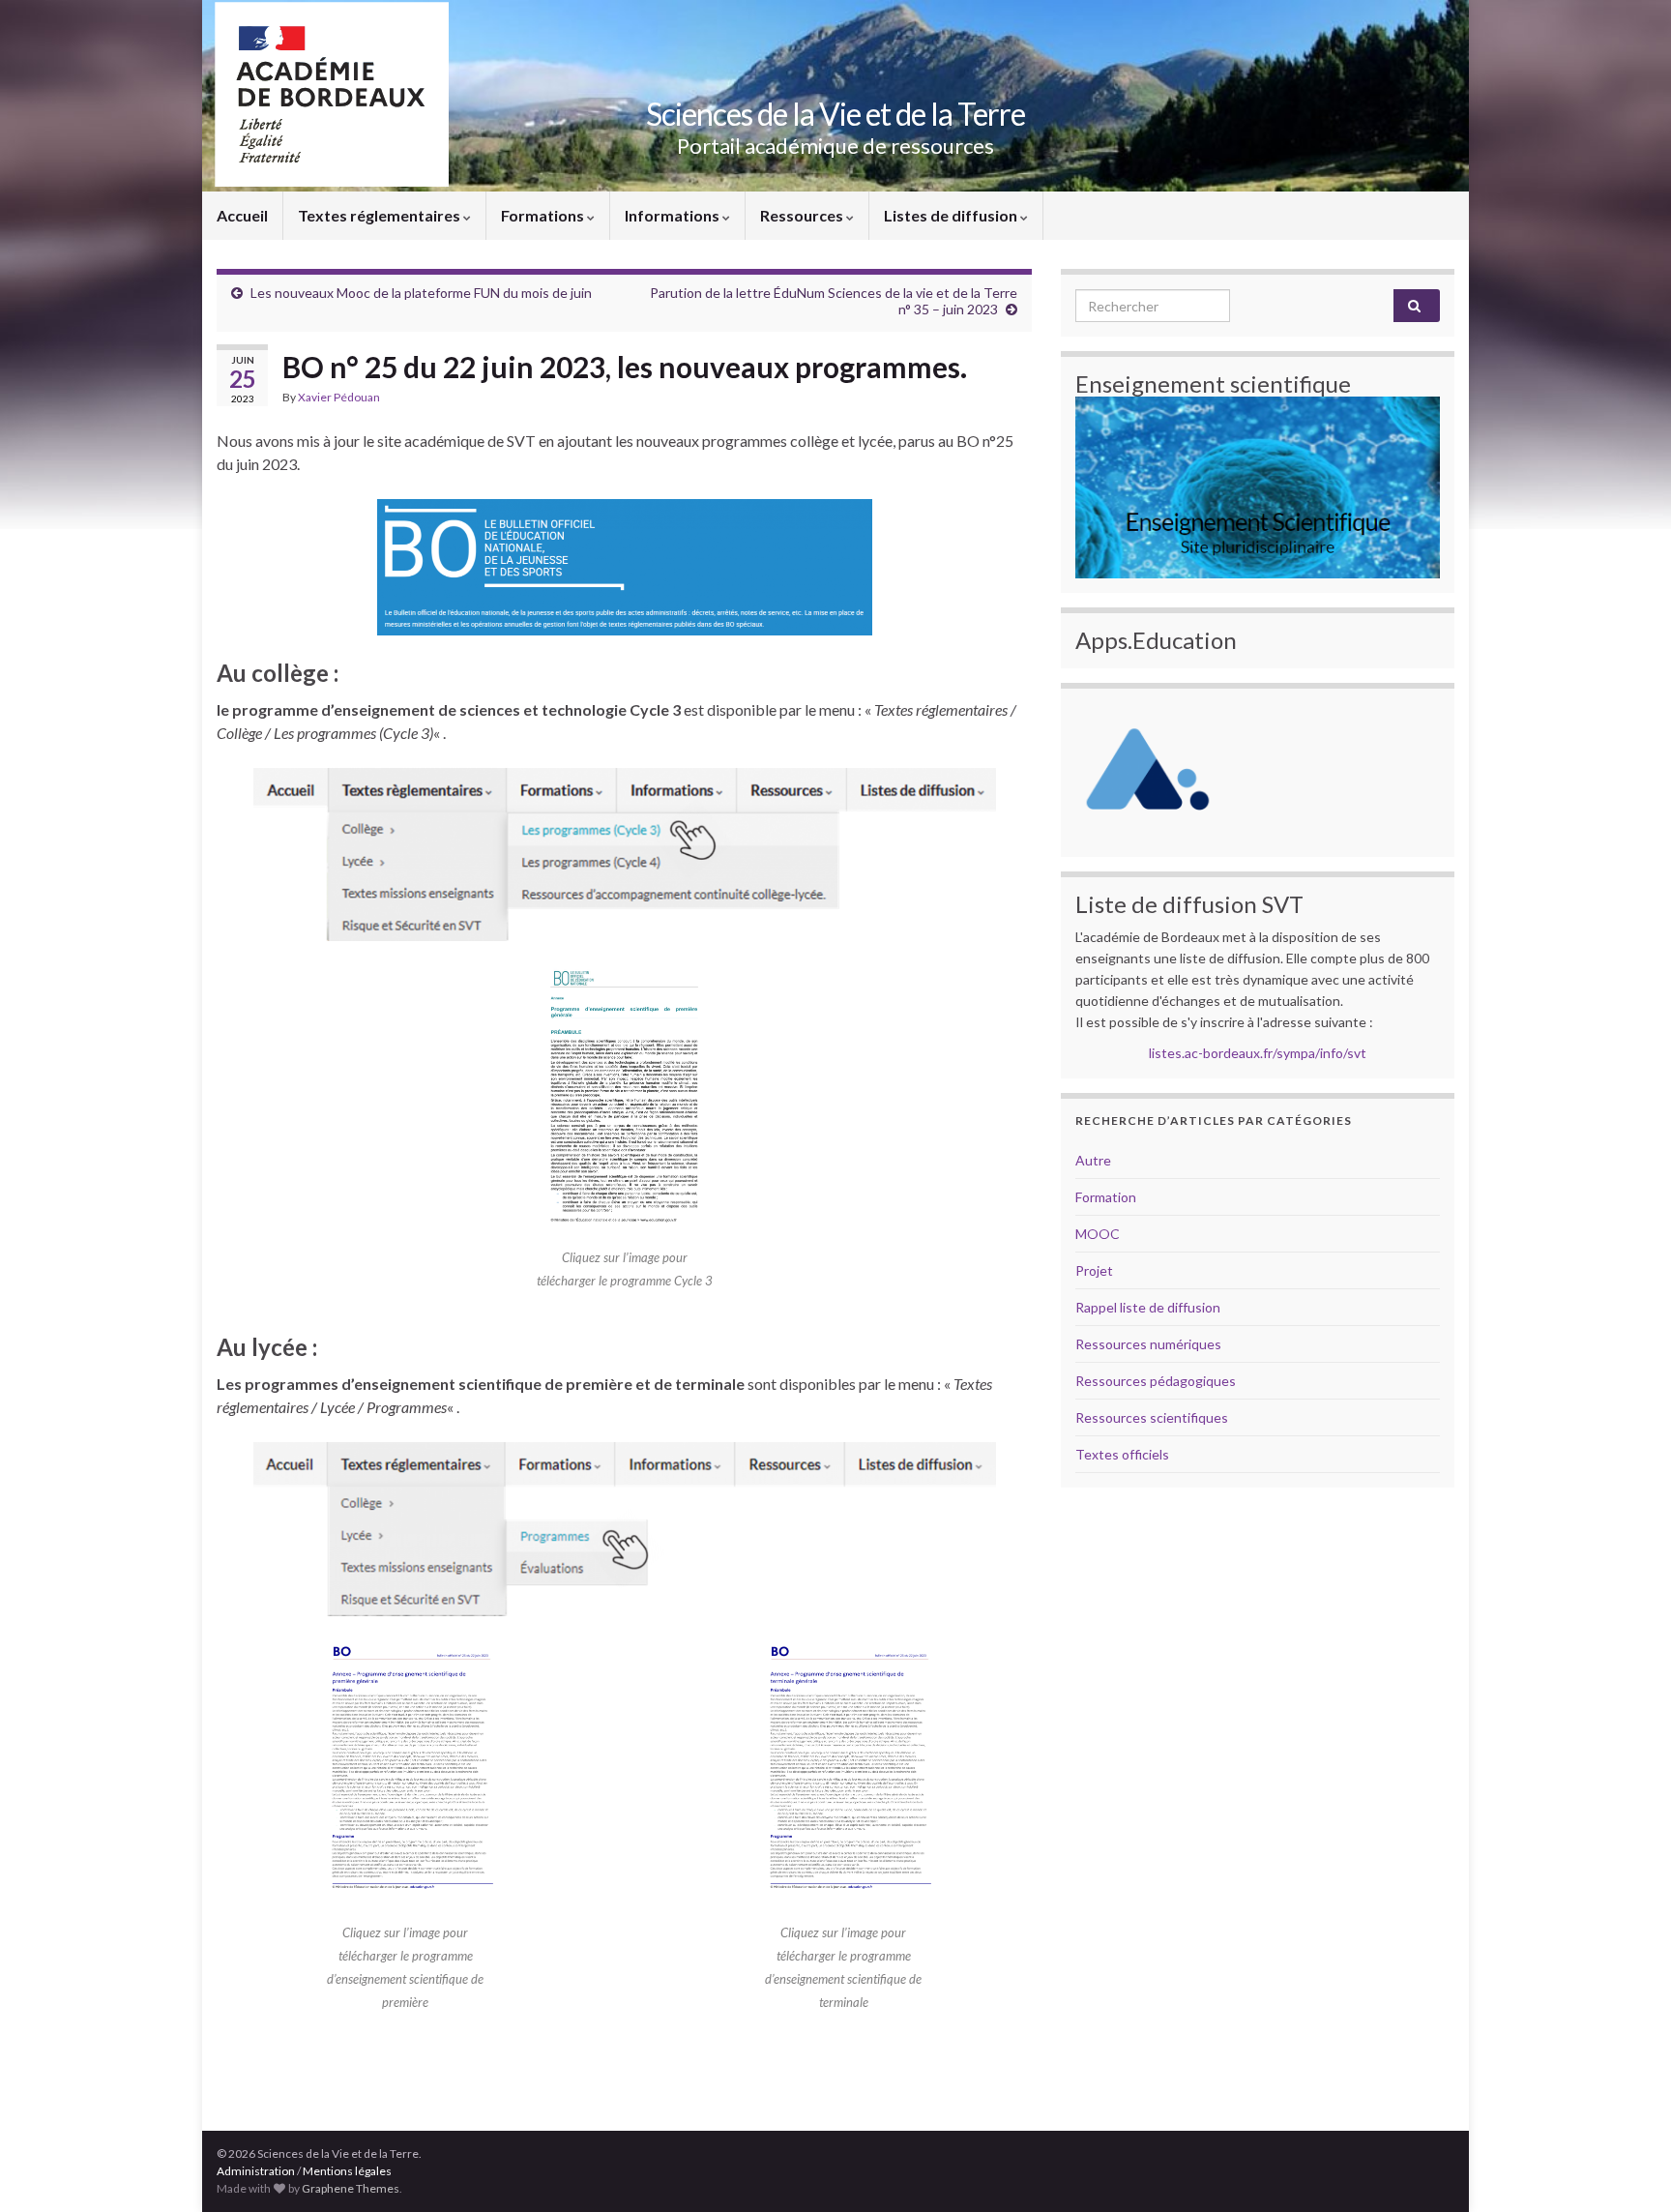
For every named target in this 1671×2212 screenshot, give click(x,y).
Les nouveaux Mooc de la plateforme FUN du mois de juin (421, 293)
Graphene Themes (351, 2188)
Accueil (242, 215)
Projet (1094, 1270)
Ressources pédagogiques (1156, 1381)
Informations (674, 215)
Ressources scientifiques (1152, 1417)
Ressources (803, 215)
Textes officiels (1122, 1454)
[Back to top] (1627, 2168)
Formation (1106, 1197)
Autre (1093, 1160)
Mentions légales (347, 2171)
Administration (256, 2171)
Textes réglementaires (381, 215)
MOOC (1098, 1234)
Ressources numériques (1148, 1344)
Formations (544, 215)
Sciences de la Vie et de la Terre (835, 114)
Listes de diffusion (952, 215)
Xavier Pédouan (339, 397)
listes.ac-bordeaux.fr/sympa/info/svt (1258, 1053)
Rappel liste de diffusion (1148, 1307)
